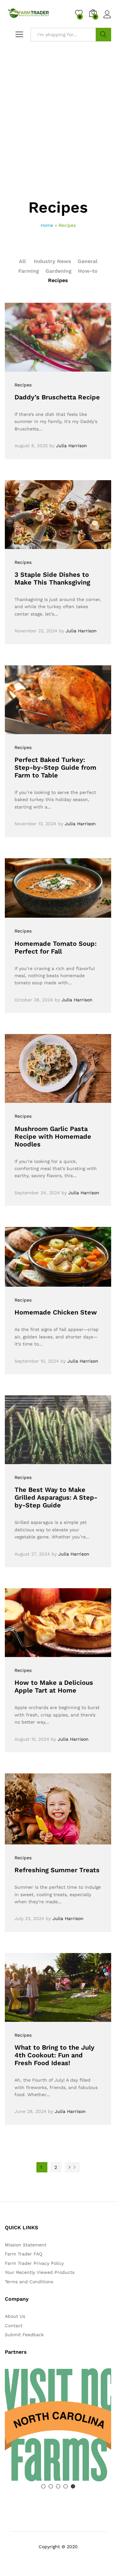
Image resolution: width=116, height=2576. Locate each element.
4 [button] (66, 2486)
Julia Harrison (72, 446)
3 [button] (58, 2486)
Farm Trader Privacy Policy (34, 2263)
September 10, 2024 (37, 1361)
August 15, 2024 (32, 1739)
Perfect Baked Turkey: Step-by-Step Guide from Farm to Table (55, 767)
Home (47, 225)
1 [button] (43, 2486)
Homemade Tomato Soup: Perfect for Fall (56, 947)
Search (103, 35)
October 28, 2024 (34, 1000)
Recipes (58, 280)
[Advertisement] (58, 138)
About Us (15, 2316)
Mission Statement (26, 2245)
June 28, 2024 (30, 2111)
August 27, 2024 (32, 1554)
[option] (58, 2425)
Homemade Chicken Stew (56, 1312)
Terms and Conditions (29, 2282)
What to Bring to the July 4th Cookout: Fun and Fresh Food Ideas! (54, 2055)
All (22, 261)
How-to (88, 271)
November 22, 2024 (36, 631)
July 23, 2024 (29, 1918)
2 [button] (51, 2486)
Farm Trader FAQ (24, 2254)
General (87, 261)
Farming (29, 271)
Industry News (53, 261)
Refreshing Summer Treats (57, 1870)
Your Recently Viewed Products (40, 2272)
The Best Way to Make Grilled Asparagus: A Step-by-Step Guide (56, 1497)
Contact (14, 2326)
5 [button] (73, 2486)
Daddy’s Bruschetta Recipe (57, 397)
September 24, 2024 (37, 1193)
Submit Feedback (24, 2335)
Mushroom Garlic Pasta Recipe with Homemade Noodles (53, 1136)
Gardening (58, 271)
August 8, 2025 (31, 446)
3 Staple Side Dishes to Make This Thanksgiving (52, 578)
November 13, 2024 (35, 824)
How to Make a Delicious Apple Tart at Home (54, 1686)
